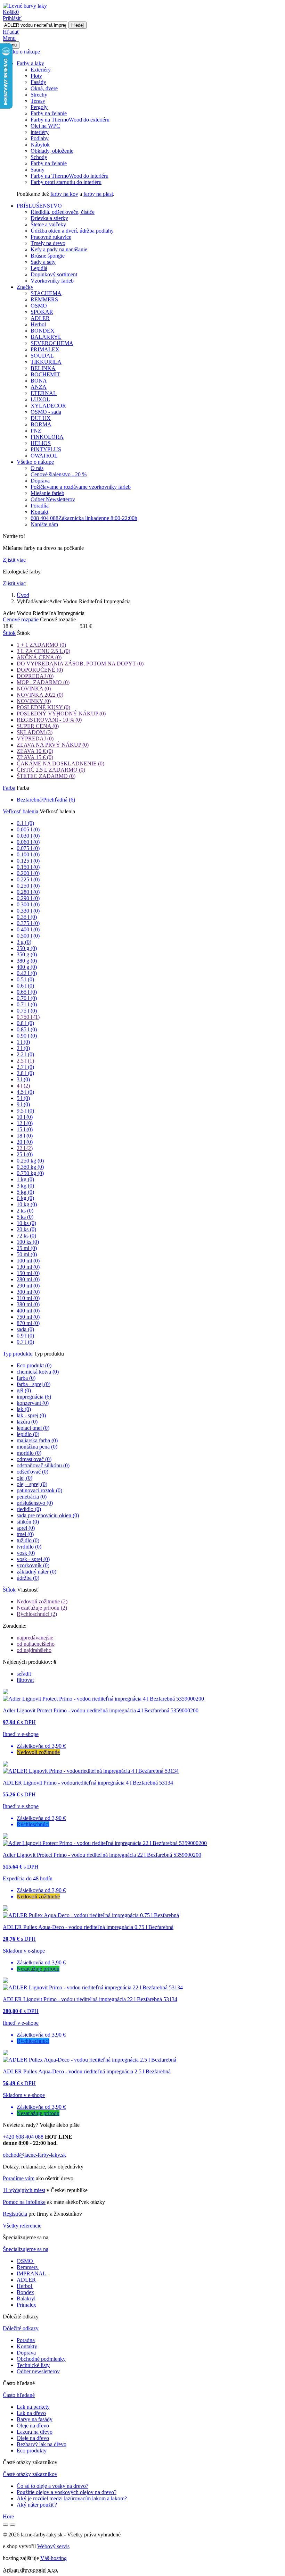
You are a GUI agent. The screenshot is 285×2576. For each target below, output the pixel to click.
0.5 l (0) (25, 979)
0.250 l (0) (28, 886)
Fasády (38, 82)
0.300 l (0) (28, 904)
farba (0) (26, 1378)
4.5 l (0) (25, 1092)
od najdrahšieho (34, 1650)
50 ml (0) (27, 1254)
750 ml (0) (28, 1317)
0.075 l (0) (28, 848)
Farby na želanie (49, 113)
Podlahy (40, 138)
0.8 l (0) (25, 1023)
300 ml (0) (28, 1292)
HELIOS (41, 443)
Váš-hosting (54, 2558)
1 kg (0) (25, 1179)
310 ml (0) (28, 1298)
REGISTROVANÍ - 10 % (49, 720)
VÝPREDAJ (35, 739)
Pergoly (39, 107)
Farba (9, 788)
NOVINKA (34, 689)
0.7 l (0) (25, 1342)
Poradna (26, 2340)
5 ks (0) (25, 1217)
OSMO (39, 306)
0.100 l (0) (28, 854)
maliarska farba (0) (37, 1440)
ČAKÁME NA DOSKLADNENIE (60, 763)
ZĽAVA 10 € (35, 751)
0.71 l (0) (27, 1004)
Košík (11, 12)
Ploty (36, 76)
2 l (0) (23, 1048)
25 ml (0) (27, 1248)
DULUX (41, 418)
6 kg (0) (25, 1198)
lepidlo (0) (28, 1434)
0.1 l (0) (25, 823)
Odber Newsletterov (53, 499)
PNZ (36, 431)
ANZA (39, 387)
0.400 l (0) (28, 929)
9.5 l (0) (25, 1111)
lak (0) (24, 1409)
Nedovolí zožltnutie (42, 1601)
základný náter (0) (36, 1572)
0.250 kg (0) (30, 1161)
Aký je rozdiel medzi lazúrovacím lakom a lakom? (72, 2498)
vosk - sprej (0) (33, 1559)
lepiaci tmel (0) (33, 1428)
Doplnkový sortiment (54, 274)
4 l (23, 1086)
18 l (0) (25, 1136)
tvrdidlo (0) (29, 1547)
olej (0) (25, 1478)
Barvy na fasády (35, 2419)
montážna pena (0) (37, 1447)
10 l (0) (25, 1117)
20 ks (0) (26, 1229)
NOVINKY (34, 701)
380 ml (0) (28, 1304)
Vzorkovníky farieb (52, 281)
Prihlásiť (12, 18)
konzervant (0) (33, 1403)
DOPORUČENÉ (40, 670)
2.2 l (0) (25, 1054)
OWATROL (44, 456)
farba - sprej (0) (34, 1384)
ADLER (40, 318)
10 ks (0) (26, 1223)
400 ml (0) (28, 1311)
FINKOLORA (47, 437)
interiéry (40, 132)
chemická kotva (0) (38, 1372)
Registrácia (15, 2214)
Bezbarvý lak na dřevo (42, 2444)
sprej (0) (26, 1528)
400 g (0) (27, 967)
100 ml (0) (28, 1261)
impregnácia (34, 1397)
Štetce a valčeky (48, 224)
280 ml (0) (28, 1279)
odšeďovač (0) (32, 1472)
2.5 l (25, 1061)
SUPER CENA (38, 726)
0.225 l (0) (28, 879)
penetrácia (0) (32, 1497)
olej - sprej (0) (32, 1484)
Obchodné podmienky (41, 2359)
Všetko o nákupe (21, 52)
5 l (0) (23, 1098)
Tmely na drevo (48, 243)
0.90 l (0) (27, 1036)
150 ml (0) (28, 1273)
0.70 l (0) (27, 998)
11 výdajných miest (24, 2190)
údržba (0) (28, 1578)
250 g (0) (27, 948)
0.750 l (28, 1017)
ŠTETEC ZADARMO (46, 776)
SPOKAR (42, 312)
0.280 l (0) (28, 892)
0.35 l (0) (27, 917)
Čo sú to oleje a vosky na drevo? (52, 2486)
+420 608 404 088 (23, 2137)
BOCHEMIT (45, 374)
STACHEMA (46, 293)
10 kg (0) (27, 1204)
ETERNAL (44, 393)
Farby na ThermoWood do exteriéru (70, 120)
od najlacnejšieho (36, 1644)
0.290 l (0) (28, 898)
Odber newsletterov (38, 2371)
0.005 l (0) (28, 829)
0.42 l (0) (27, 973)
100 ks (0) (28, 1242)
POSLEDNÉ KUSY (43, 707)
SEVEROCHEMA (52, 343)
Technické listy (33, 2365)
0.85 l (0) (27, 1029)
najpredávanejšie (35, 1638)
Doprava (40, 481)
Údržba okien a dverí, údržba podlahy (72, 231)
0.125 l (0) (28, 861)
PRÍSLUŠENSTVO (39, 206)
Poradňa (40, 506)
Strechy (39, 95)
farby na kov (64, 194)
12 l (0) (25, 1123)
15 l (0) (25, 1129)
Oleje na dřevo (33, 2426)
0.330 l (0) (28, 911)
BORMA (41, 424)
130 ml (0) (28, 1267)
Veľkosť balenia (21, 811)
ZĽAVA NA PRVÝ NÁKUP (53, 745)
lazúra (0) (27, 1422)
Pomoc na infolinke (24, 2202)
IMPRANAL (31, 2273)
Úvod (23, 595)
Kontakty (27, 2346)
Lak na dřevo (31, 2413)
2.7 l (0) (25, 1067)
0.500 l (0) (28, 936)
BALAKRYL (46, 337)
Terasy (38, 101)
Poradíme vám (19, 2178)
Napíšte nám (44, 524)
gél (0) (24, 1390)
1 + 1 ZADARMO (41, 645)
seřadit (24, 1674)
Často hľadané (19, 2395)
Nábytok (40, 145)
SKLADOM (35, 732)
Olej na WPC (45, 126)
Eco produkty (32, 2451)
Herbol (38, 324)
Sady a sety (43, 262)
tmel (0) (25, 1534)
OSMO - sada (46, 412)
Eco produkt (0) (34, 1365)
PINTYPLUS (46, 449)
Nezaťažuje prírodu (42, 1608)
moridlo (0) (29, 1453)
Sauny (38, 170)
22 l (25, 1148)
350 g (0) (27, 954)
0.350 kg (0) (30, 1167)
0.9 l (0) (25, 1336)
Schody (39, 157)
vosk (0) (26, 1553)
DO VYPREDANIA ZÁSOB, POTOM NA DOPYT (80, 664)
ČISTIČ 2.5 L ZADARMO (51, 770)
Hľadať (11, 32)
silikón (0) (28, 1522)
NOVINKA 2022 (40, 695)
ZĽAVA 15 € (35, 757)
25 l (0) (25, 1154)
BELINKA (43, 368)
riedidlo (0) (29, 1509)
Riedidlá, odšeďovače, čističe (63, 212)
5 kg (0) (25, 1192)
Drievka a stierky (49, 218)
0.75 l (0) (27, 1011)
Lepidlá (39, 268)
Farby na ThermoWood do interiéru (70, 176)
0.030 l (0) (28, 836)
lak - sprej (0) (31, 1415)
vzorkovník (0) (33, 1565)
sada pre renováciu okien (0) (48, 1515)
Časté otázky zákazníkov (30, 2474)
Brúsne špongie (48, 256)
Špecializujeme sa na (26, 2249)
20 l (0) (25, 1142)
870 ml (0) (28, 1323)
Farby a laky (30, 63)
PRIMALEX (45, 349)
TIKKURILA (46, 362)
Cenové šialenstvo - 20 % (59, 474)
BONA (39, 381)
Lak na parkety (33, 2407)
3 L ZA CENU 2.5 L (43, 651)
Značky (25, 287)
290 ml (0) (28, 1286)
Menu (9, 38)
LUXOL (40, 399)
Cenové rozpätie (21, 619)
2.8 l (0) (25, 1073)
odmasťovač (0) (34, 1459)
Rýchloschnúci (37, 1614)
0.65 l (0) (27, 992)
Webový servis (53, 2546)
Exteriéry (41, 70)
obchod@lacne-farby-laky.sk (34, 2155)
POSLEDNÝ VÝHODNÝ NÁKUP (61, 714)
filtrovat (25, 1680)
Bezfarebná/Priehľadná (46, 800)
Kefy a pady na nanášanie (59, 249)
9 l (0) (23, 1104)
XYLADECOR (48, 406)
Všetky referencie (22, 2226)
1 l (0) (23, 1042)
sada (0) (25, 1329)
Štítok (9, 633)
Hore (8, 2516)
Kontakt (39, 512)
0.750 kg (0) (30, 1173)
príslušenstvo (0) (35, 1503)
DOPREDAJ (35, 676)
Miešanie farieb (47, 493)
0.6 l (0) (25, 986)
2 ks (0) (25, 1211)
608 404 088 (84, 518)
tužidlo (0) (28, 1540)
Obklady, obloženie (52, 151)
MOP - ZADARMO (43, 682)
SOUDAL (42, 356)
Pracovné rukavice (51, 237)
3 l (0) (23, 1079)
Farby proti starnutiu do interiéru (66, 182)
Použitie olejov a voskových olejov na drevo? (67, 2492)
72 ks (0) (26, 1236)
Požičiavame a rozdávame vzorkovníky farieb (81, 487)
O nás (37, 468)
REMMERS (44, 299)
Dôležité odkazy (21, 2328)
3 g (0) (24, 942)
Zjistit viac (14, 560)
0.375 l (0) (28, 923)
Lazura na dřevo (35, 2432)
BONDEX (43, 331)
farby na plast (98, 194)
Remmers (27, 2267)
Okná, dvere (44, 88)
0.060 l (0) (28, 842)
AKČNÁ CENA (39, 657)
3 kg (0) (25, 1186)
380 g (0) (27, 961)
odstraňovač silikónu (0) (43, 1465)
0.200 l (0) (28, 873)
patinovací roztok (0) (39, 1490)
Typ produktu (18, 1354)
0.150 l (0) (28, 867)
